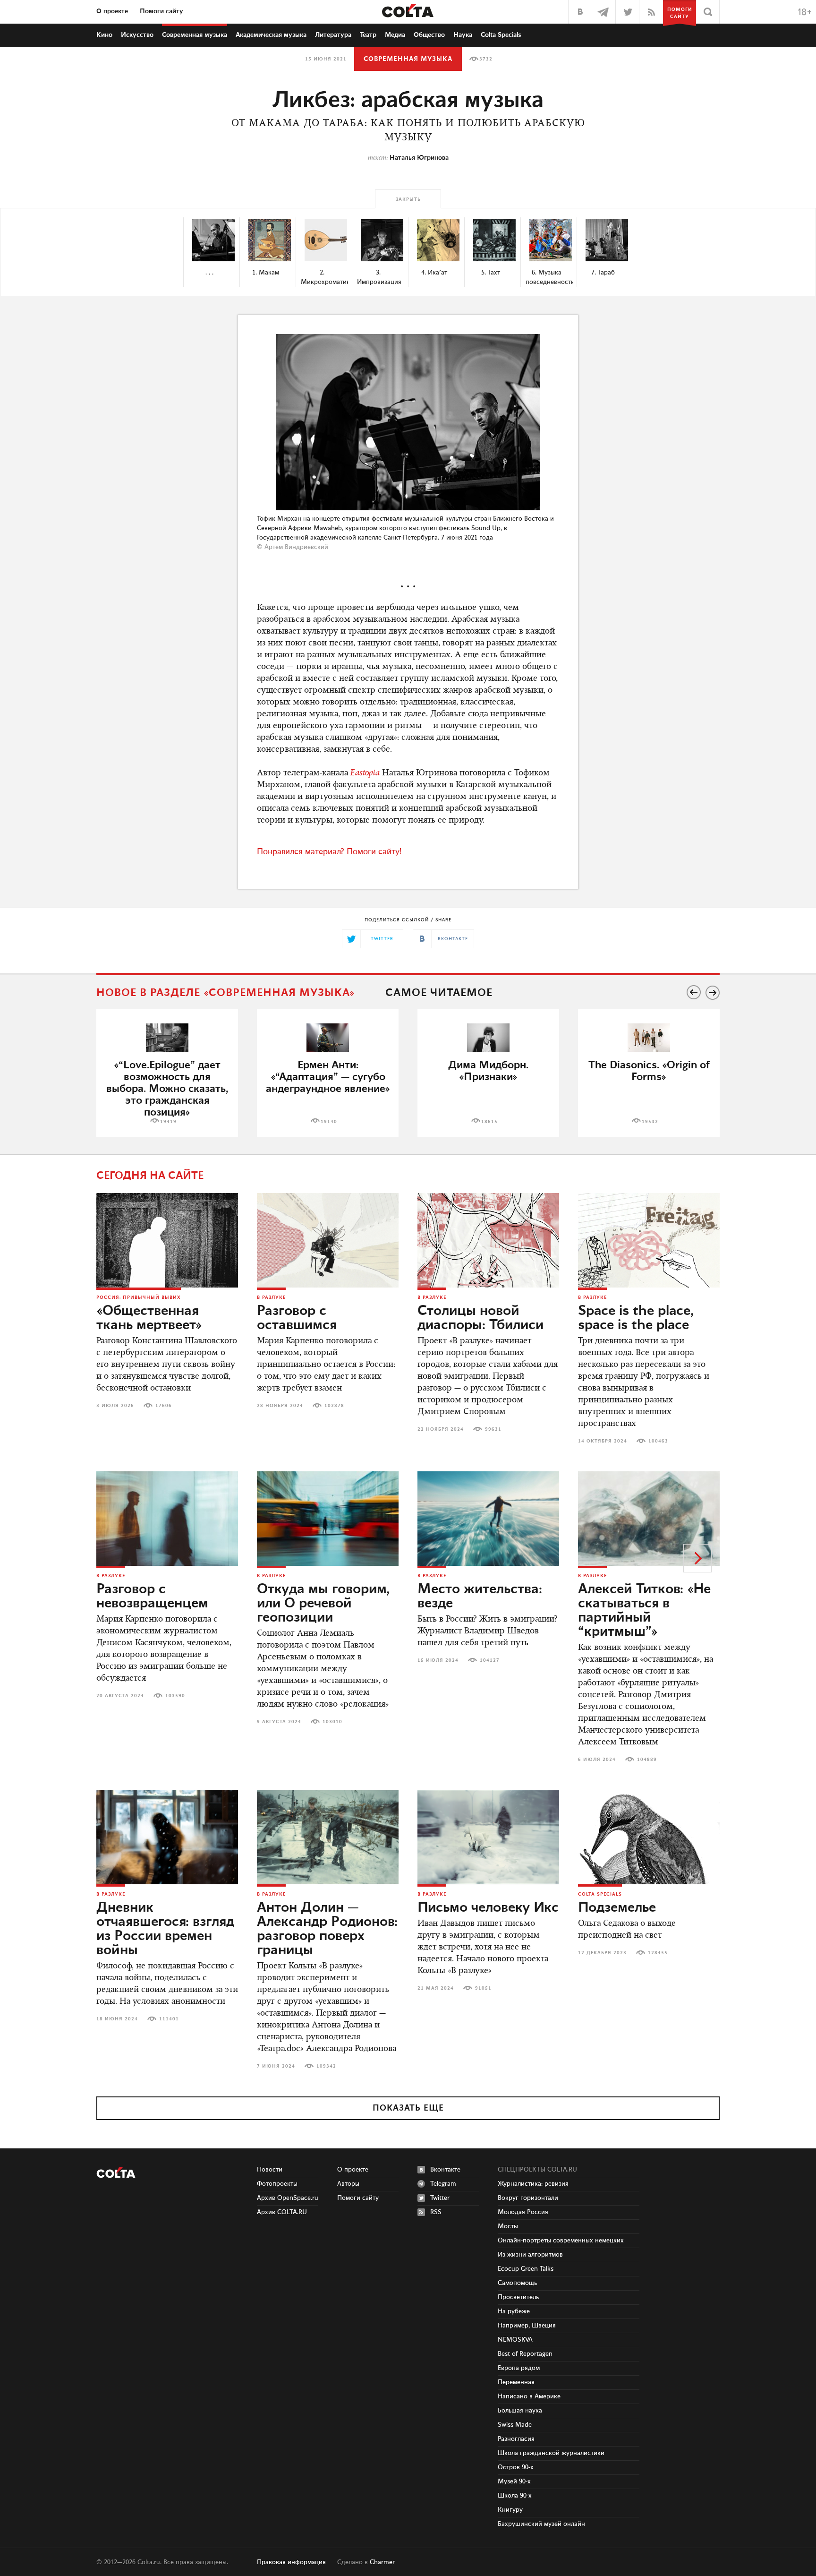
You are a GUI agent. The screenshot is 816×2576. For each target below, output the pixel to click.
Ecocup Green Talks (526, 2269)
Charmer (382, 2562)
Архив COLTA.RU (282, 2212)
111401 (169, 2019)
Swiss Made (515, 2425)
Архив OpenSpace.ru (288, 2198)
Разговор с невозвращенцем (152, 1597)
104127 (490, 1660)
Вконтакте (445, 2170)
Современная (195, 35)
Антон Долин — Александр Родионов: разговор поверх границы (327, 1929)
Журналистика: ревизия (533, 2184)
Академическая (271, 35)
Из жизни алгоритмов (530, 2255)
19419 (168, 1122)
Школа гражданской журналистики (551, 2453)
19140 (329, 1122)
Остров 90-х (516, 2467)
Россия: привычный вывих (139, 1297)
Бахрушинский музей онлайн (541, 2524)
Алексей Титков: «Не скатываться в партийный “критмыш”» (644, 1611)
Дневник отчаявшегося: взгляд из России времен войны (165, 1929)
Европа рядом (519, 2368)
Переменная (516, 2382)
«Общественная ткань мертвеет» (149, 1318)
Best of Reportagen (525, 2354)
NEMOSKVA (515, 2340)
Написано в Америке (529, 2396)
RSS (436, 2212)
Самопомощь (517, 2283)
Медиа (395, 35)
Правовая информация (291, 2562)
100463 (658, 1441)
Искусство (137, 35)
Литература (333, 35)
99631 (493, 1429)
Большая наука (520, 2411)
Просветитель (518, 2297)
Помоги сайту (161, 11)
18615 (489, 1122)
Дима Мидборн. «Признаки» (488, 1071)
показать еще (408, 2108)
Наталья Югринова (419, 158)
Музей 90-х (514, 2482)
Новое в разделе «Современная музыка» (226, 993)
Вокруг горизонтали (528, 2198)
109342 (326, 2066)
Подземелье (617, 1908)
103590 (175, 1696)
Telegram (443, 2184)
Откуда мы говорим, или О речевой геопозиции (323, 1604)
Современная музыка (408, 59)
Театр (368, 35)
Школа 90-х (515, 2496)
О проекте (112, 11)
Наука (463, 35)
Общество (429, 35)
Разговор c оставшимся (297, 1318)
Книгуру (510, 2510)
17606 (164, 1406)
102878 (334, 1406)
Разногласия (516, 2439)
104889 (647, 1760)
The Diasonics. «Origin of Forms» (649, 1071)
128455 (658, 1953)
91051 (483, 1988)
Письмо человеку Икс (488, 1908)
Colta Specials (501, 35)
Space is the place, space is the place (636, 1318)
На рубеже (514, 2311)
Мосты (508, 2226)
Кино (104, 35)
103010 (332, 1722)
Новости (270, 2170)
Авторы (348, 2184)
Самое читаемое (439, 993)
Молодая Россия (523, 2212)
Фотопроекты (277, 2184)
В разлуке (271, 1297)
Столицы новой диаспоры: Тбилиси (480, 1318)
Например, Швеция (527, 2326)
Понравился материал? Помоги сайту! (329, 852)
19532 (650, 1122)
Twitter (440, 2198)
